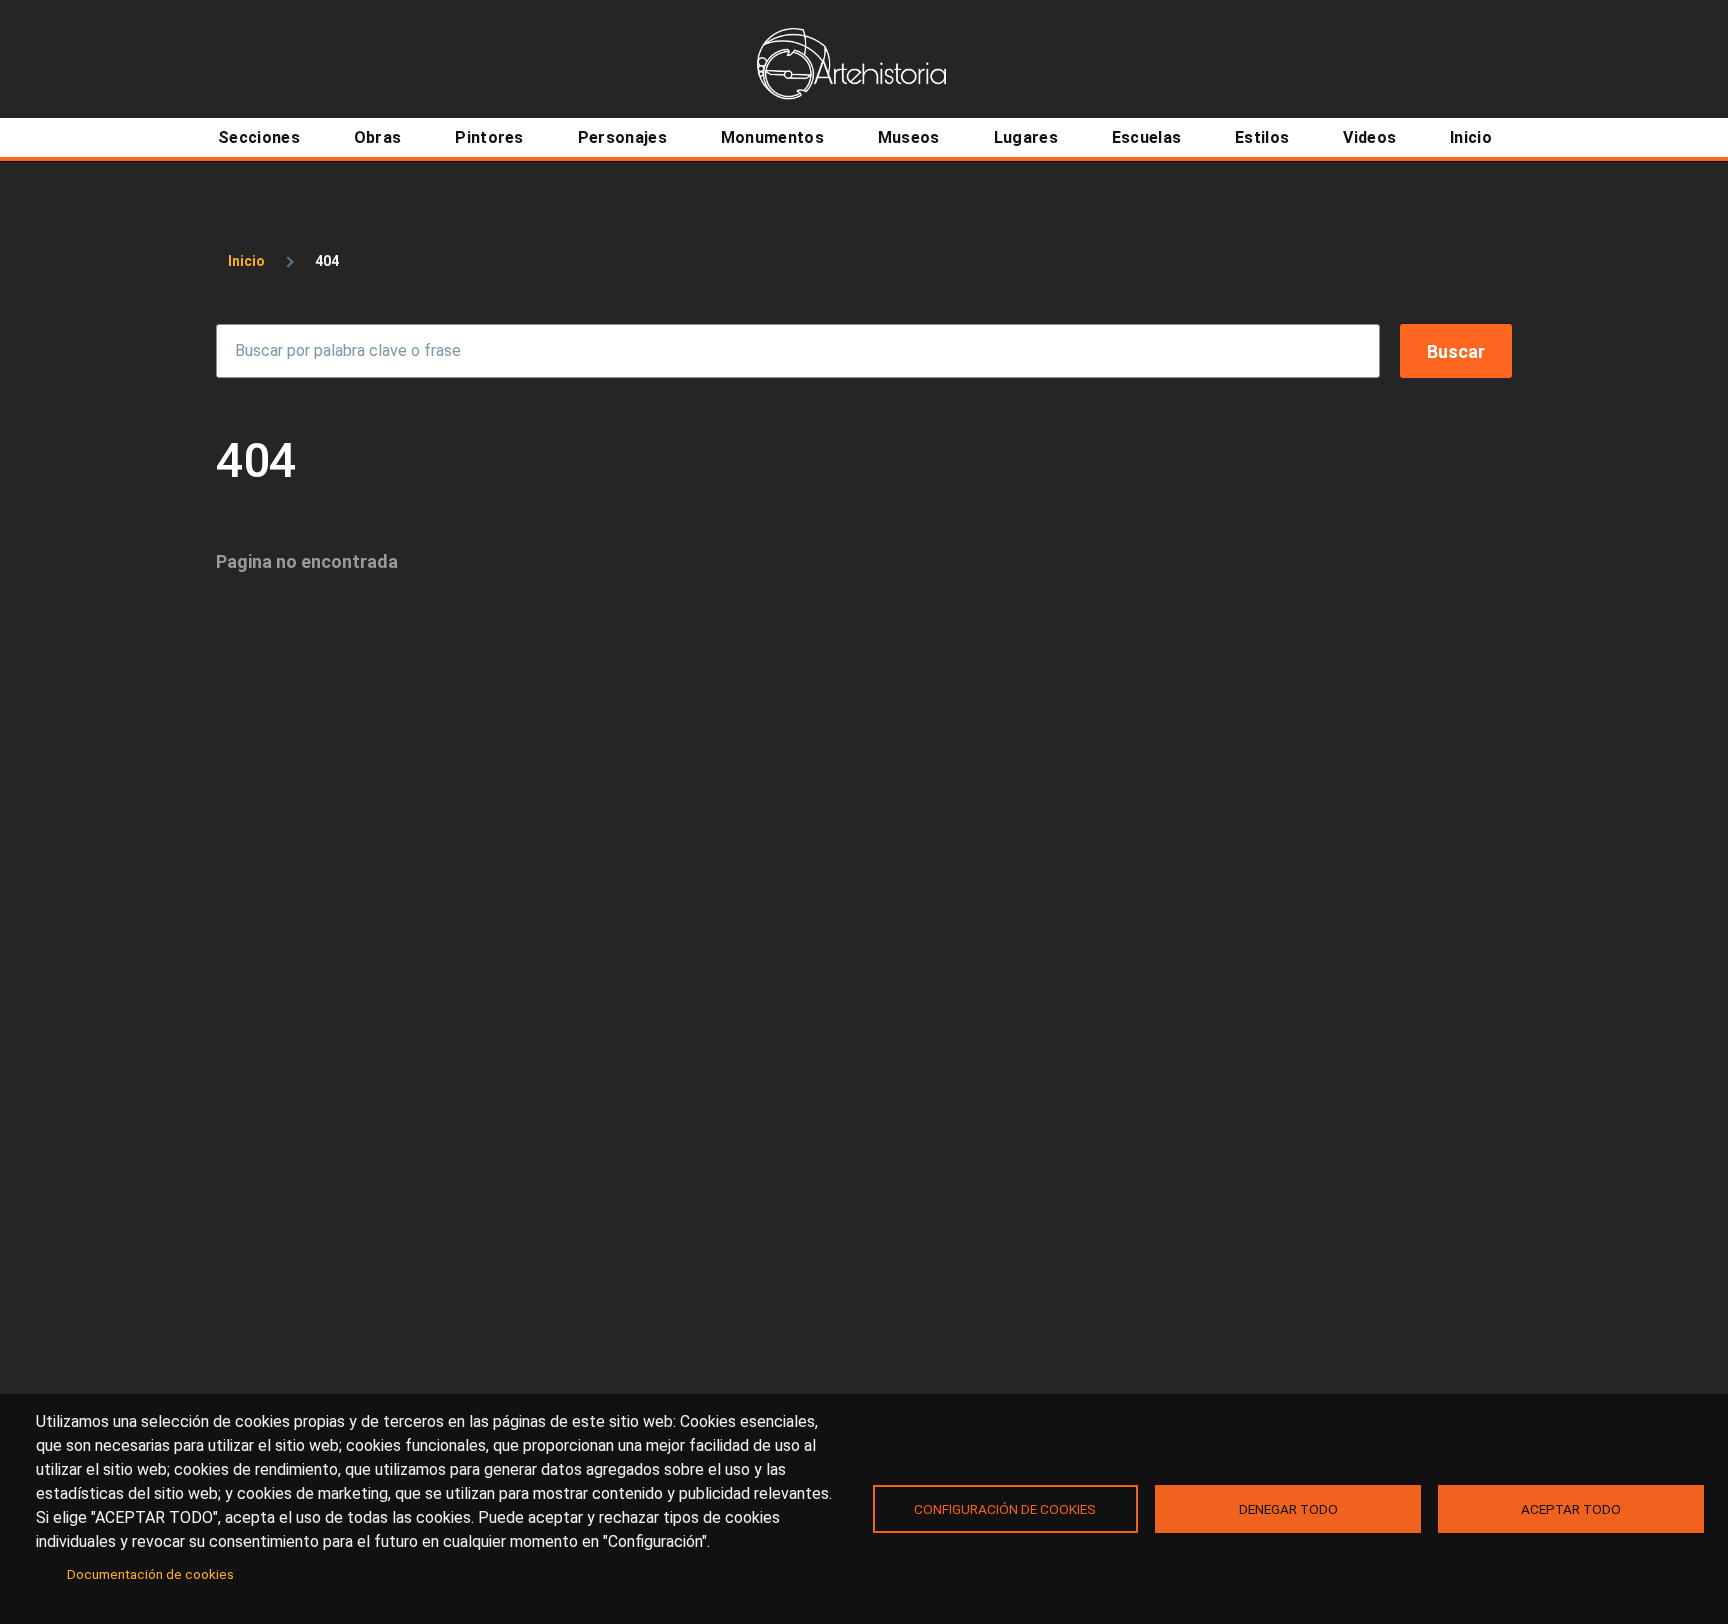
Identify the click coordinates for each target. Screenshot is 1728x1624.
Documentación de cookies (150, 1574)
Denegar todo (1288, 1509)
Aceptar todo (1571, 1509)
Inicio (246, 261)
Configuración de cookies (1005, 1509)
